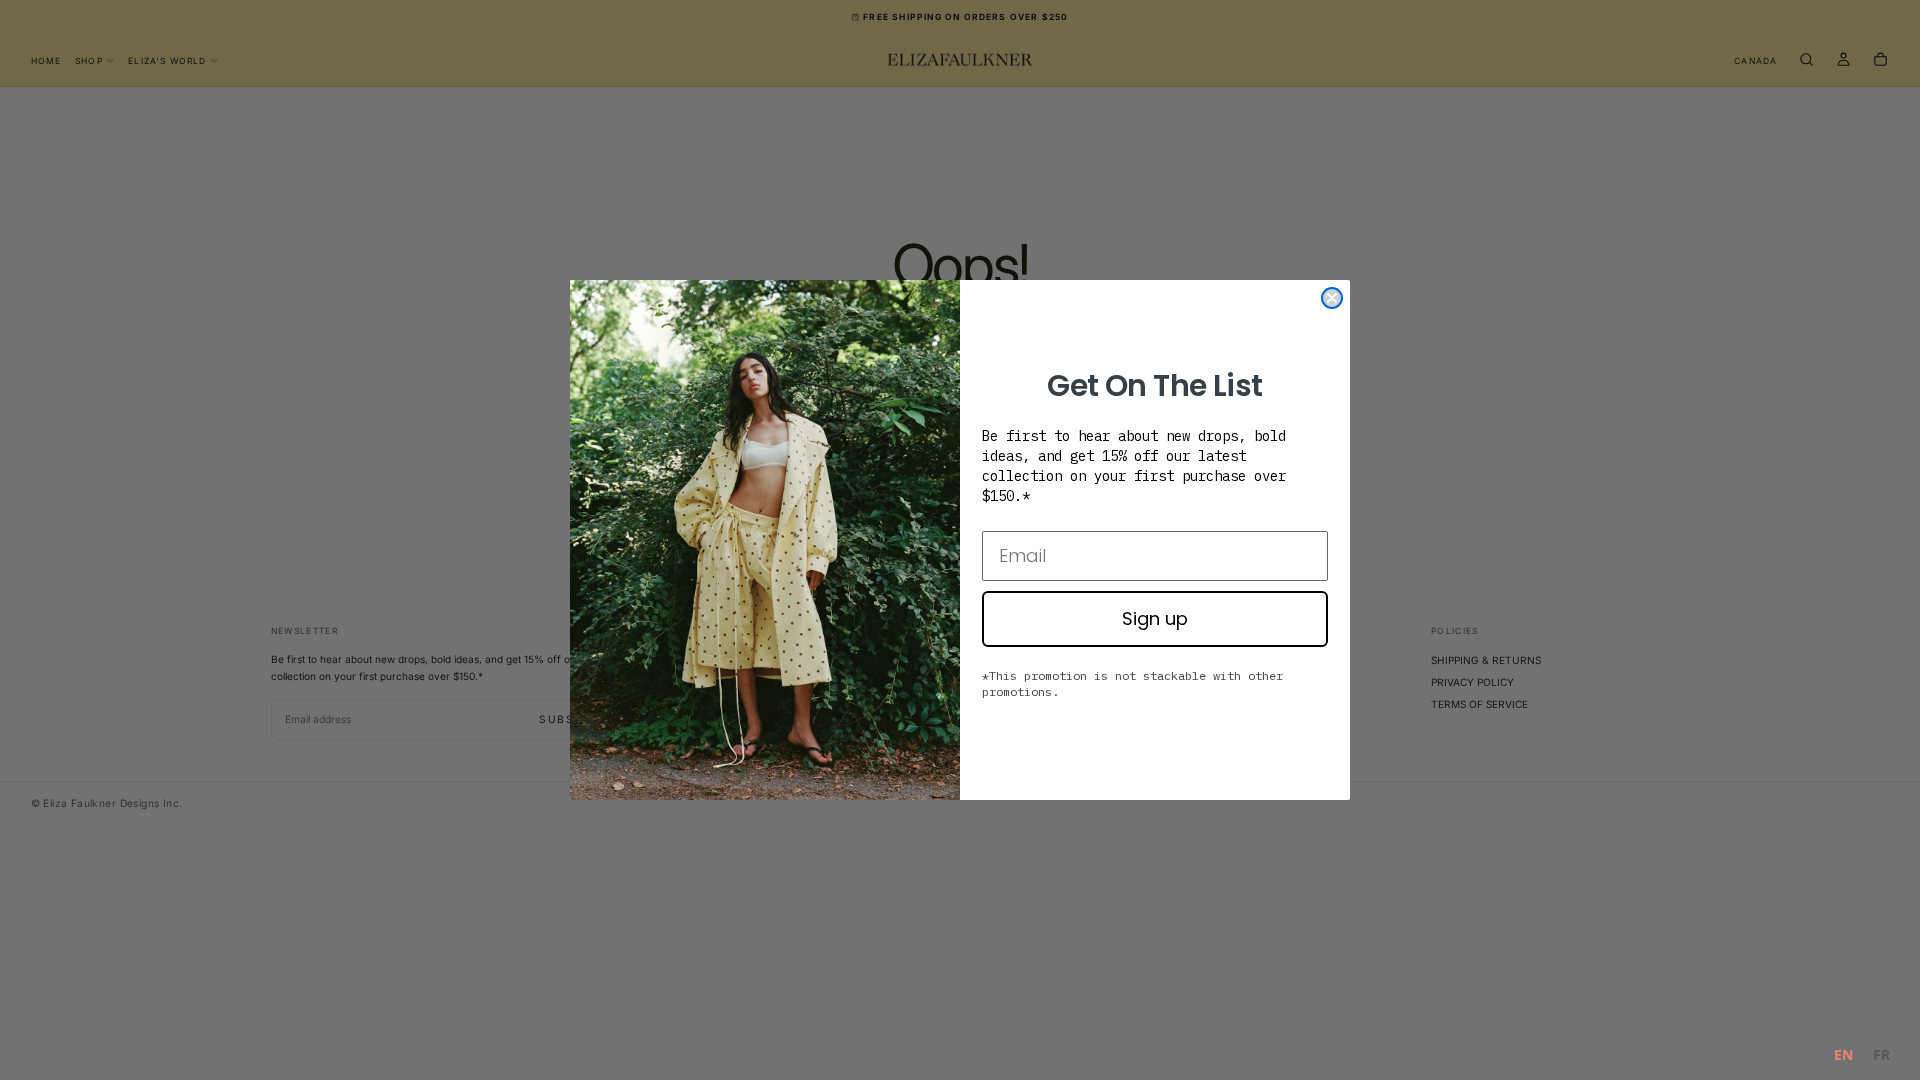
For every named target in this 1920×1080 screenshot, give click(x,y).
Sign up (1155, 618)
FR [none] (1881, 1054)
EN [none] (1843, 1054)
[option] (1881, 1057)
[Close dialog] (1332, 298)
